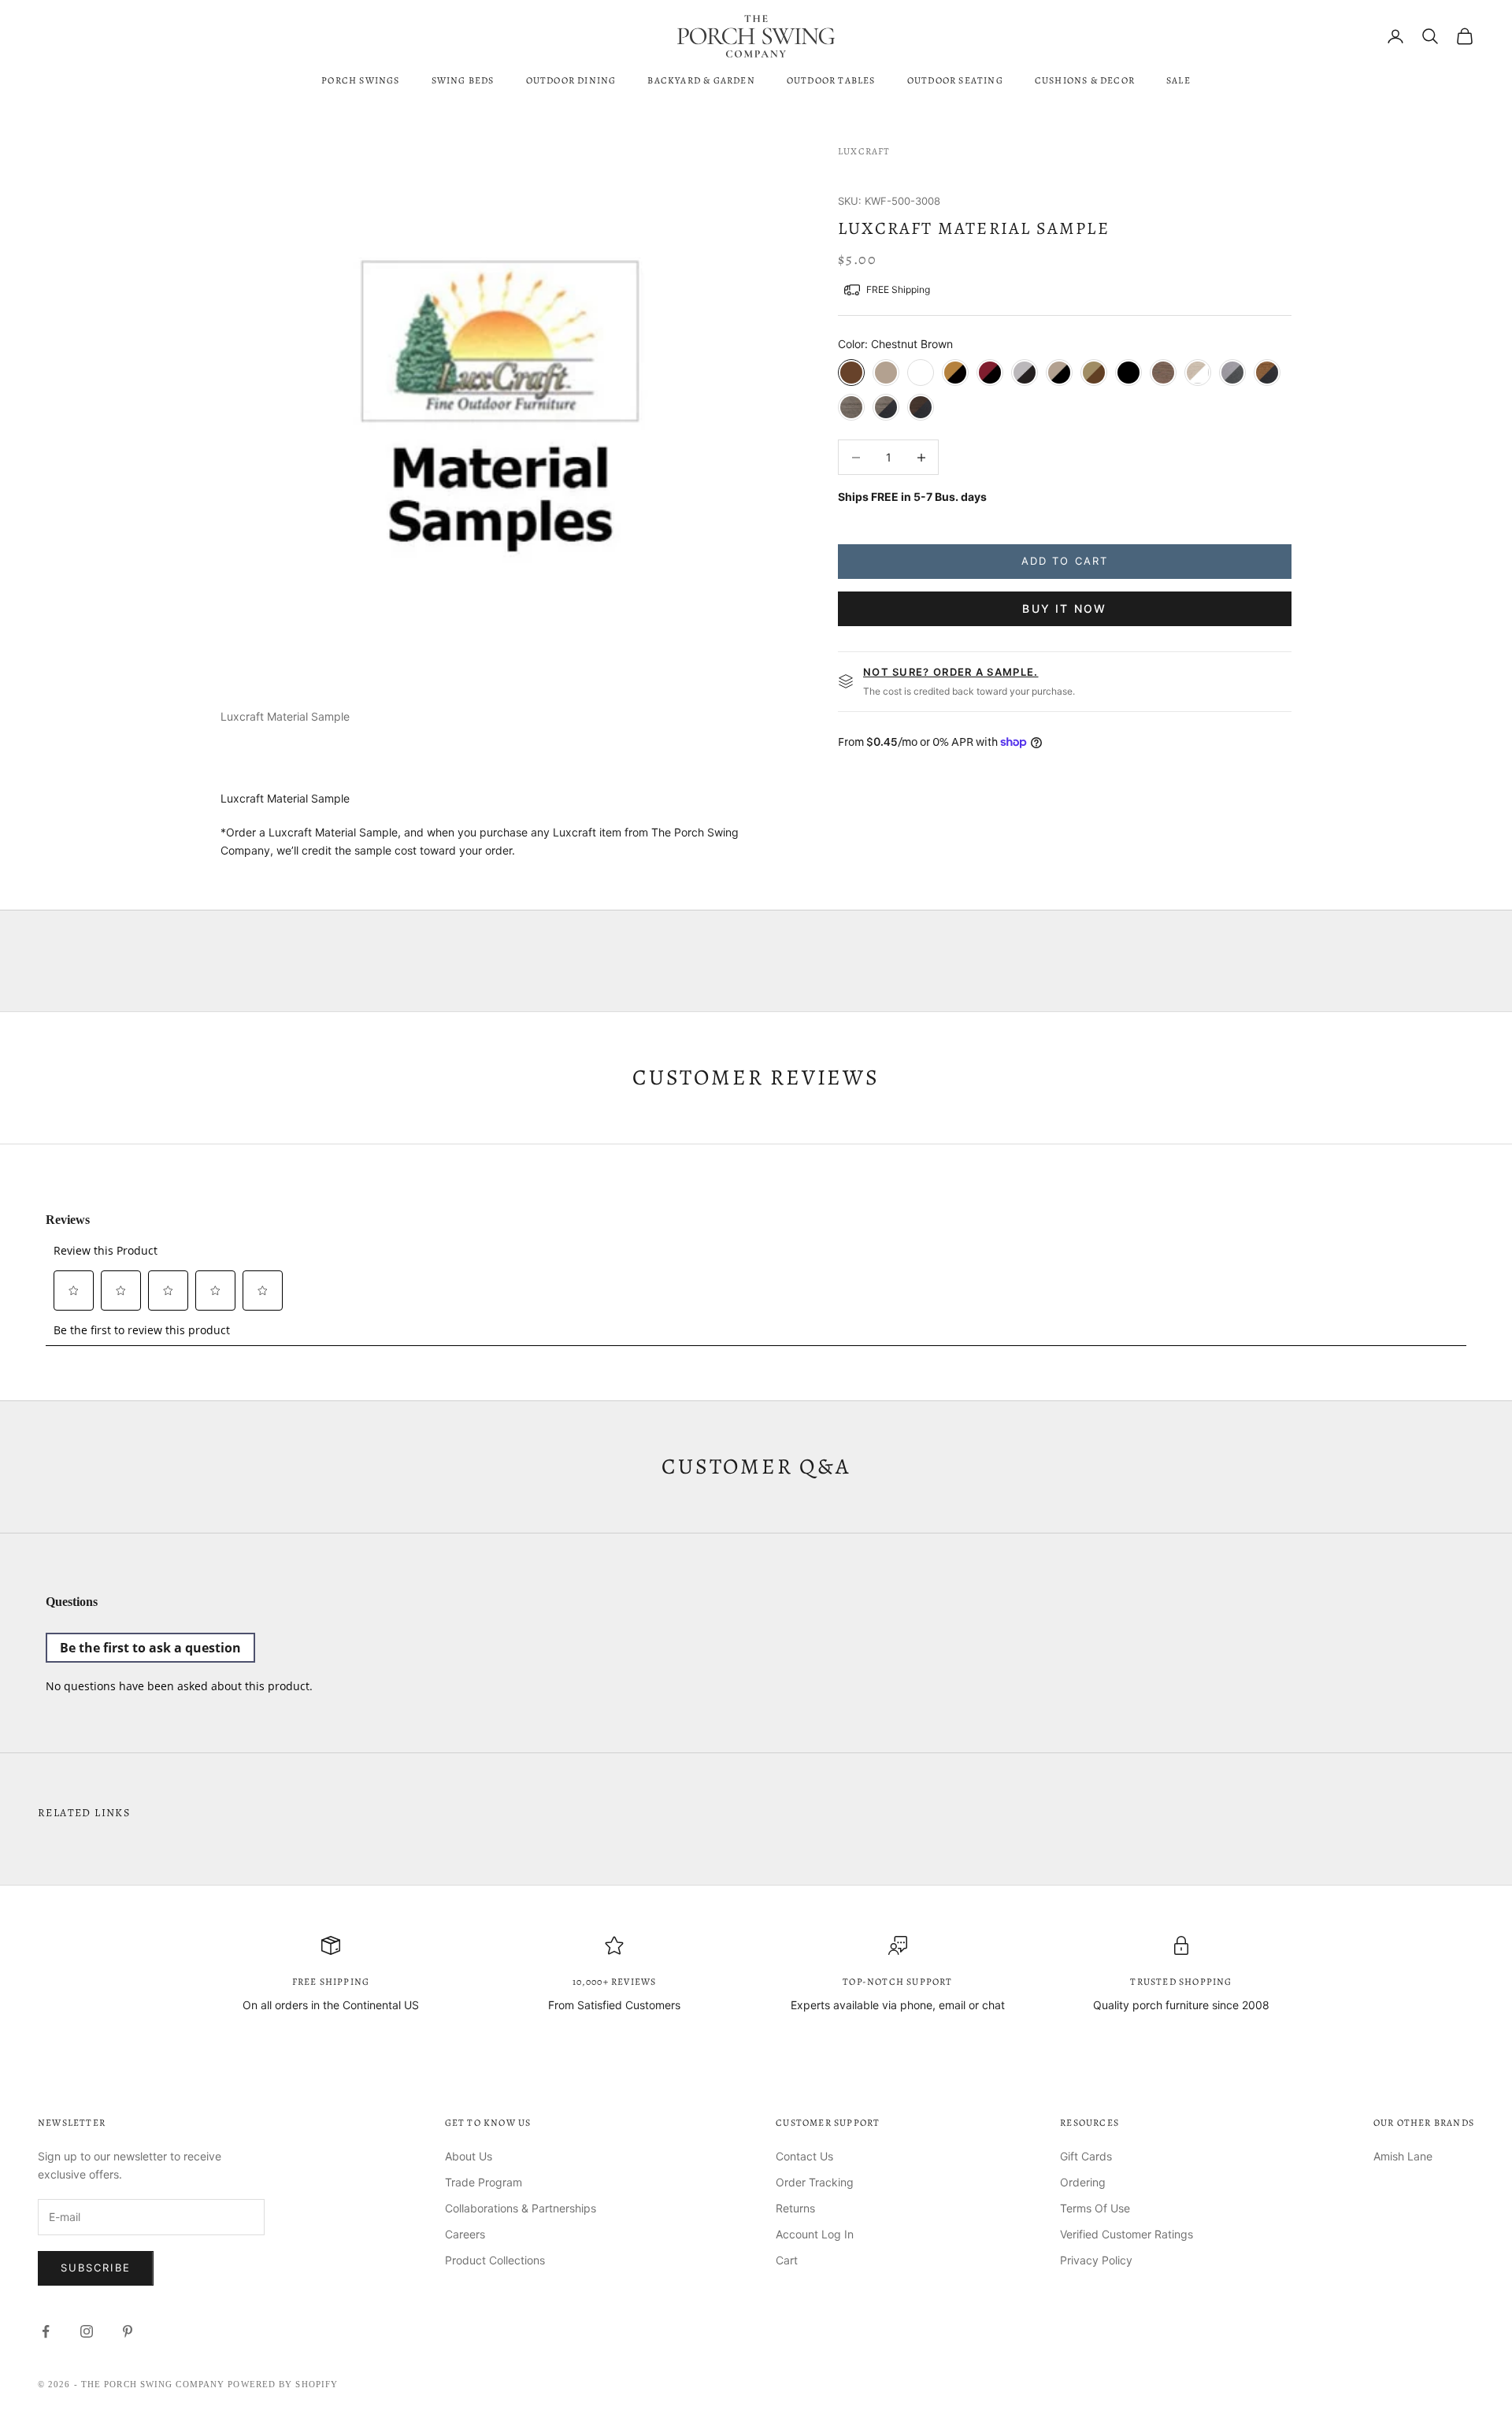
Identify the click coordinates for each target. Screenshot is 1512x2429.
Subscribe (96, 2268)
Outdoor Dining (571, 80)
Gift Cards (1086, 2156)
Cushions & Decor (1085, 80)
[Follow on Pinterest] (128, 2331)
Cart (787, 2260)
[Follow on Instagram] (87, 2331)
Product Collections (495, 2260)
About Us (469, 2156)
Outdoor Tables (831, 80)
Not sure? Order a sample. (951, 672)
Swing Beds (463, 80)
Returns (795, 2208)
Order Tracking (815, 2182)
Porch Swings (360, 80)
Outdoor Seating (955, 80)
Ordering (1083, 2182)
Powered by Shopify (283, 2384)
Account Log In (815, 2234)
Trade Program (484, 2182)
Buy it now (1064, 608)
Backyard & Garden (701, 80)
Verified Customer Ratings (1127, 2234)
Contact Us (804, 2156)
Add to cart (1065, 561)
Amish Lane (1403, 2156)
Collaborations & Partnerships (521, 2208)
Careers (465, 2234)
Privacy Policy (1096, 2260)
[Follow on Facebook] (46, 2331)
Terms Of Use (1095, 2208)
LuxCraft (864, 151)
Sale (1178, 80)
